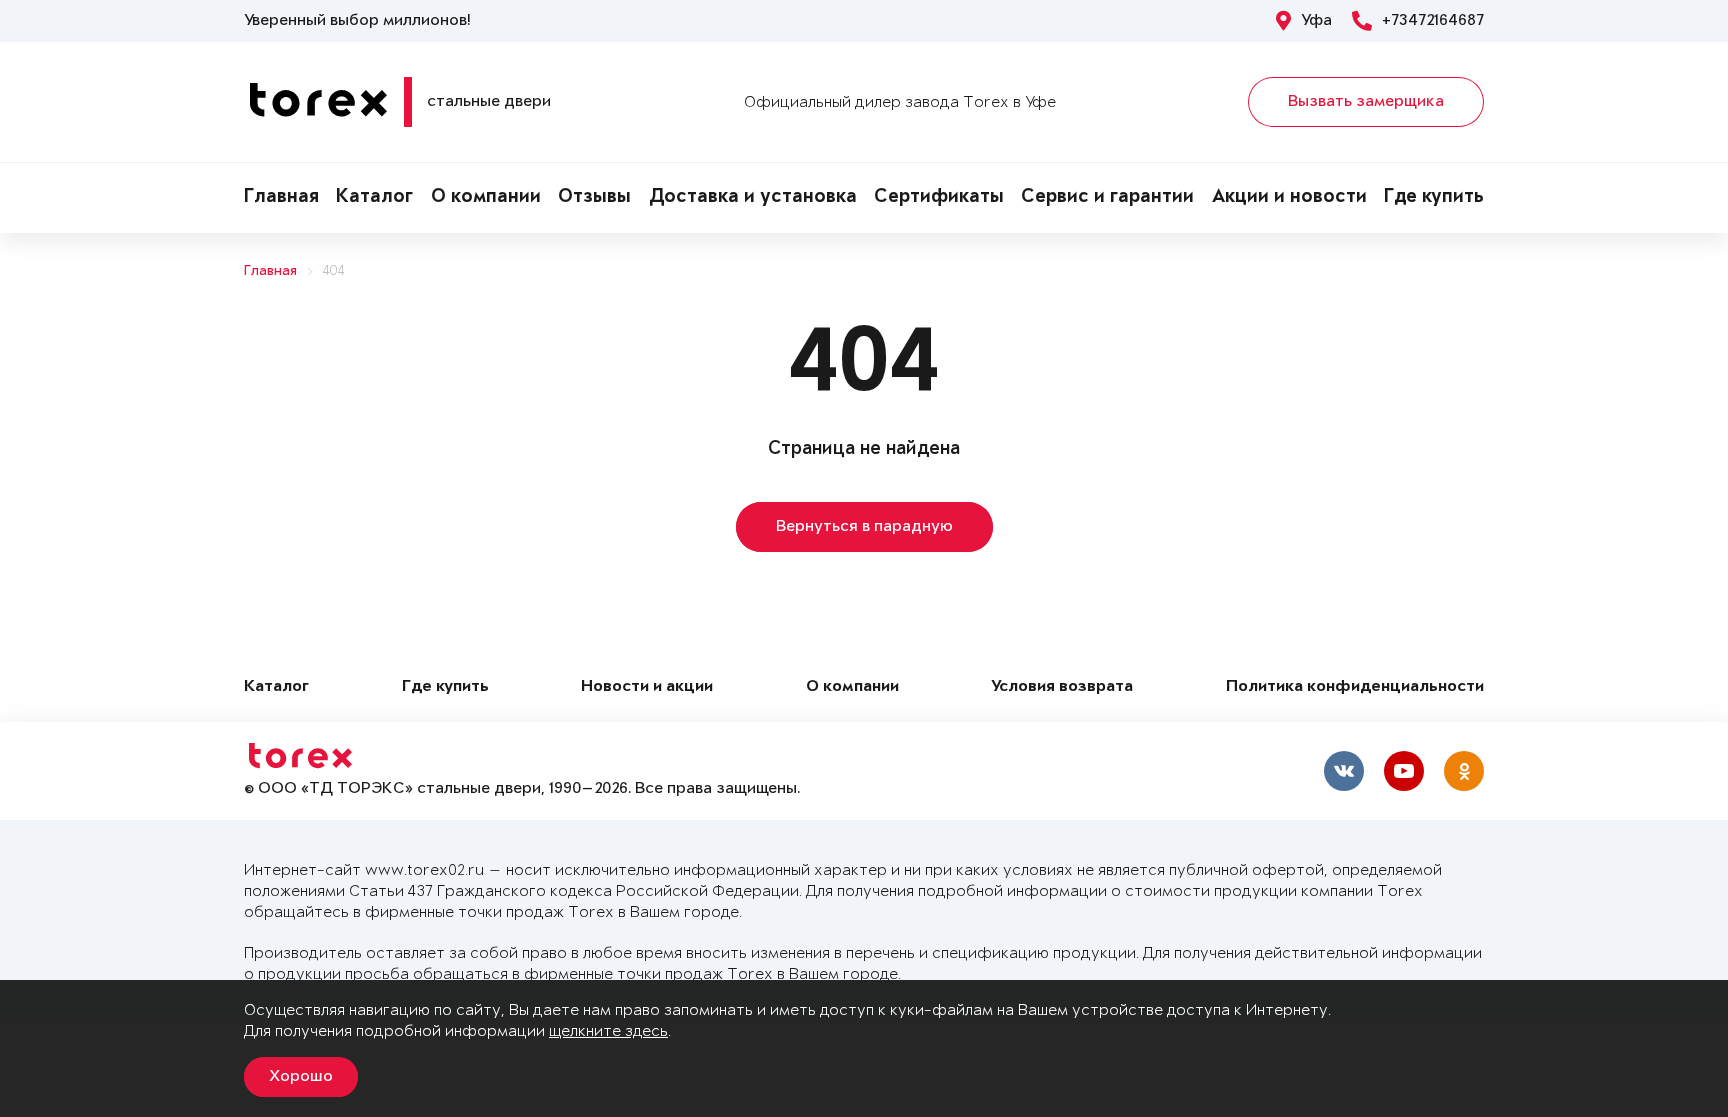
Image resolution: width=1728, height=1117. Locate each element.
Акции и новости (1289, 198)
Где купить (1434, 198)
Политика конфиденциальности (1355, 687)
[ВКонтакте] (1344, 771)
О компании (486, 198)
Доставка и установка (753, 198)
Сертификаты (939, 198)
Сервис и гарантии (1107, 198)
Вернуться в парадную (864, 527)
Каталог (374, 198)
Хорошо (301, 1077)
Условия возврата (1062, 687)
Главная (281, 198)
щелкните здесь (608, 1031)
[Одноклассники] (1464, 771)
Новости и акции (647, 687)
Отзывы (594, 198)
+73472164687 (1433, 21)
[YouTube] (1404, 771)
